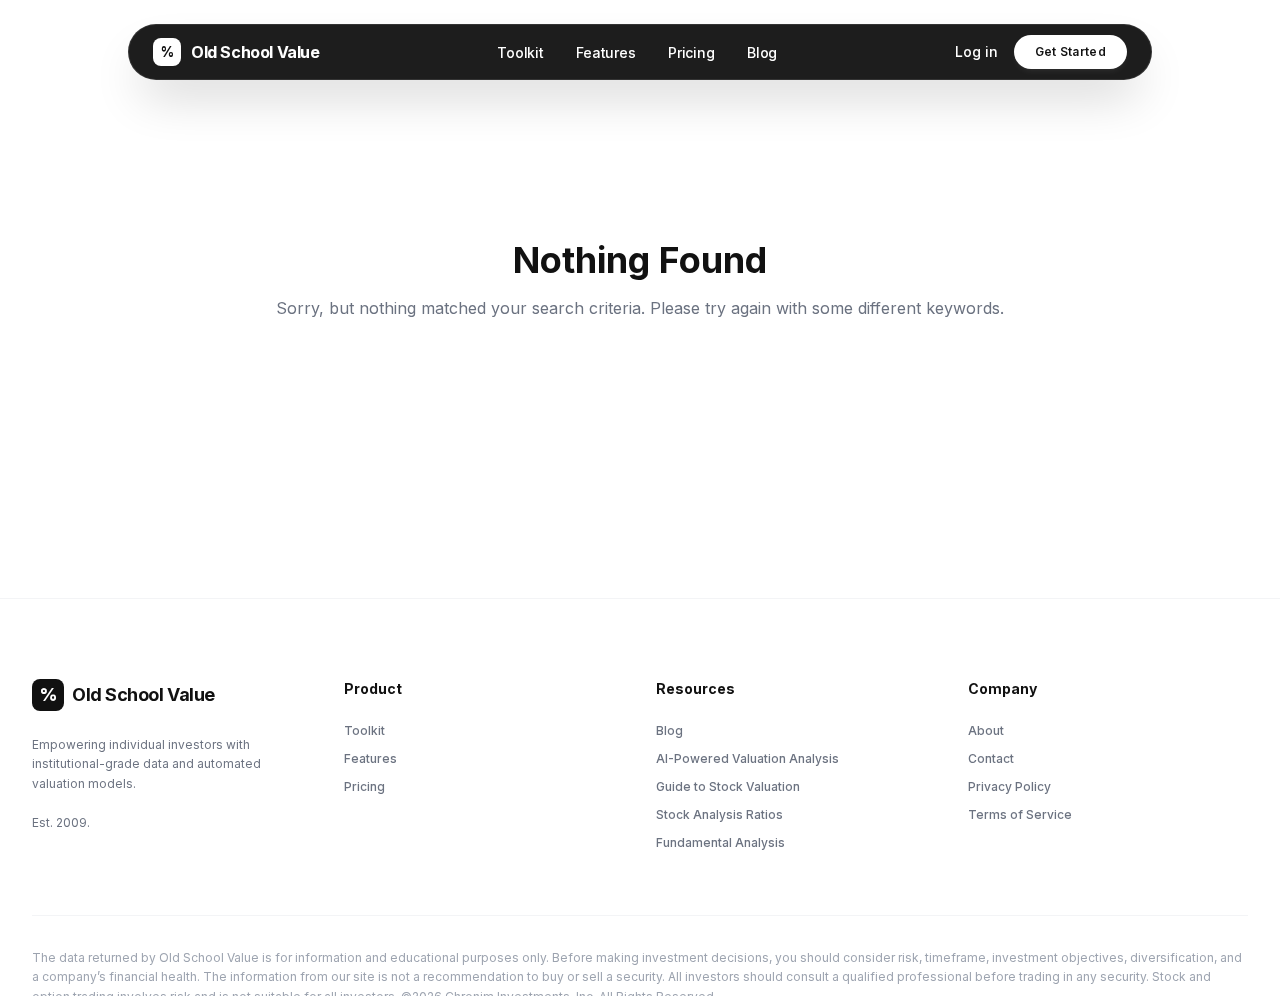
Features (606, 52)
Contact (991, 758)
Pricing (691, 52)
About (986, 730)
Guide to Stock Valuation (728, 786)
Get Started (1070, 51)
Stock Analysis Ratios (719, 814)
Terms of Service (1020, 814)
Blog (762, 52)
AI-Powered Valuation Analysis (747, 758)
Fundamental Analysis (720, 842)
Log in (976, 51)
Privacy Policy (1009, 786)
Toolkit (520, 52)
